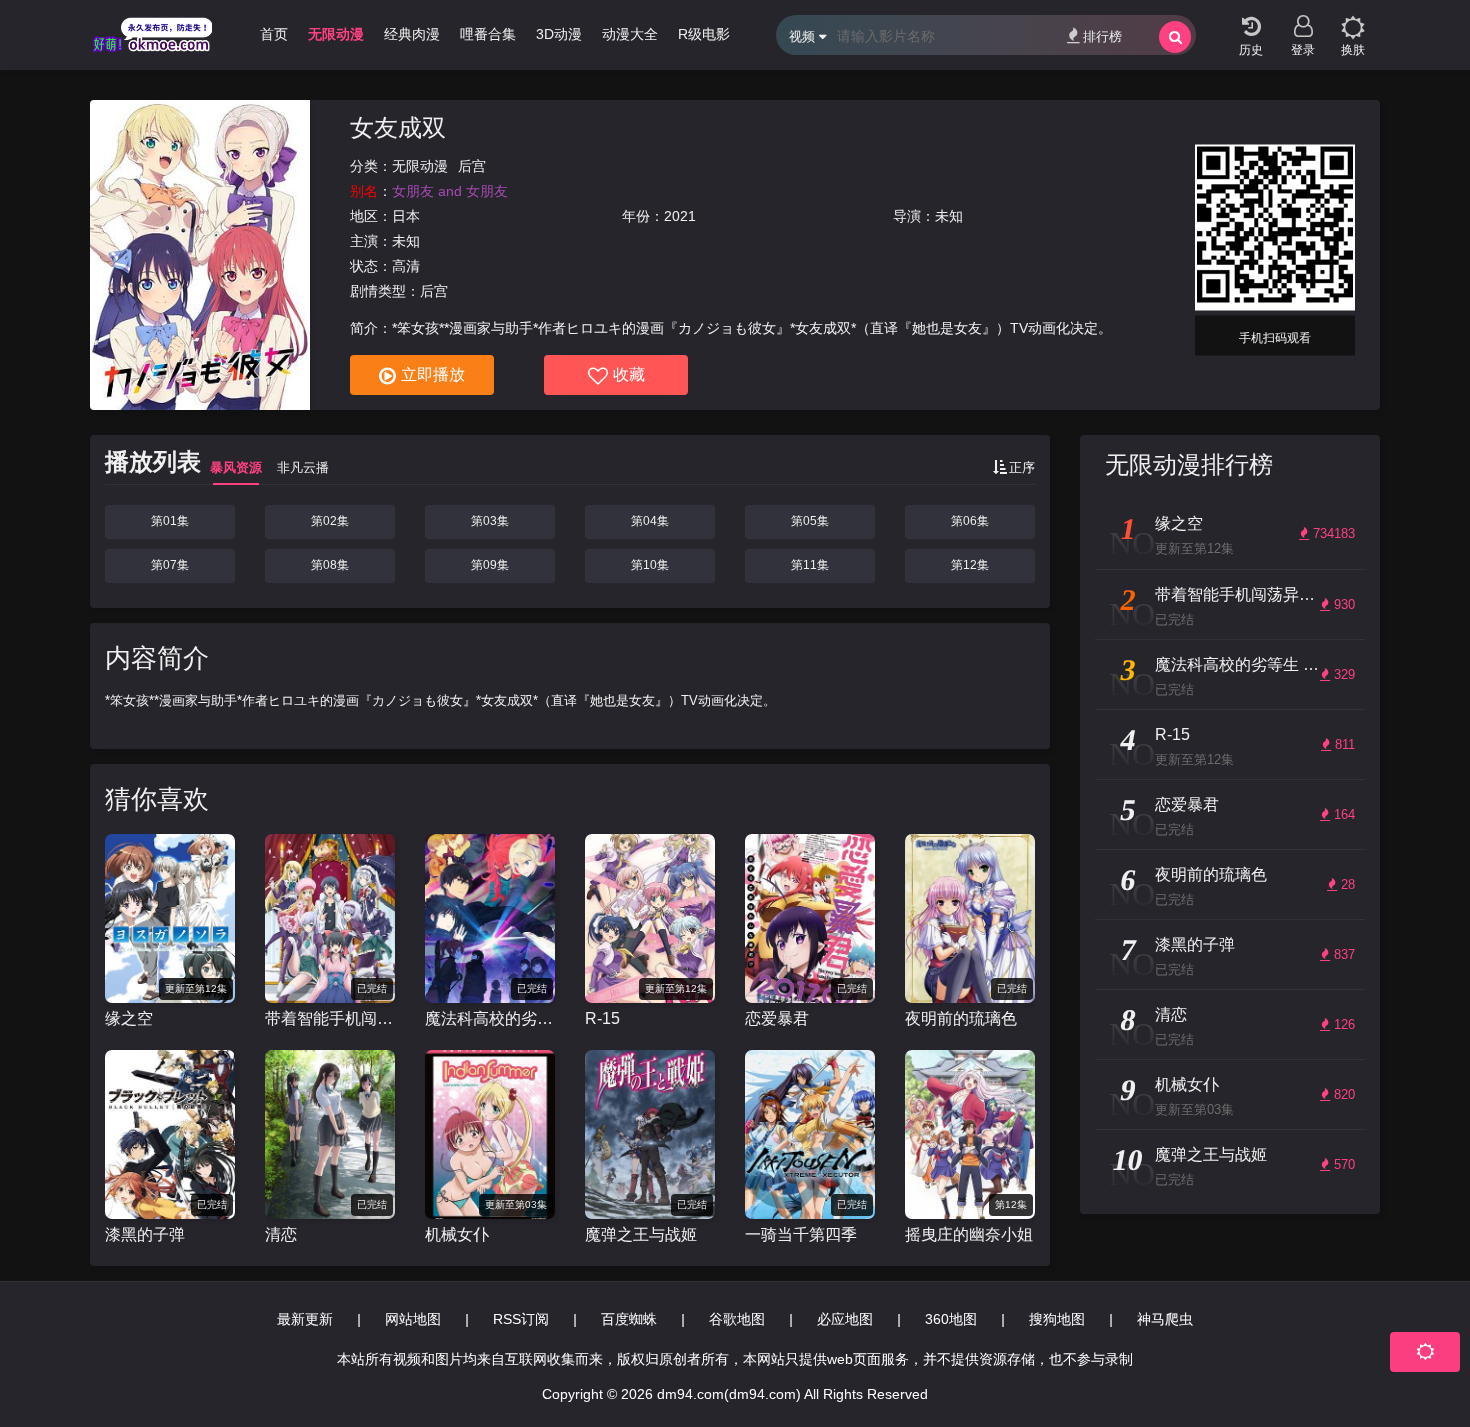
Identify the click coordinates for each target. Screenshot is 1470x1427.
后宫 (472, 166)
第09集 (490, 565)
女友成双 (398, 127)
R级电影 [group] (704, 34)
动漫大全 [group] (630, 34)
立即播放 (433, 374)
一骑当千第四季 (801, 1234)
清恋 (281, 1234)
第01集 (170, 521)
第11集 (810, 565)
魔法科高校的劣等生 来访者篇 (490, 1018)
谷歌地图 (737, 1319)
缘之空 (129, 1018)
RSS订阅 (521, 1319)
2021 (680, 216)
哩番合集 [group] (488, 34)
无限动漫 (420, 166)
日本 (406, 216)
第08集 (330, 565)
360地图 (951, 1319)
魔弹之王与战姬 (641, 1234)
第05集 (810, 521)
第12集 (970, 565)
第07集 (170, 565)
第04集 (650, 521)
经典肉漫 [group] (412, 34)
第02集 (330, 521)
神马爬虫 (1165, 1319)
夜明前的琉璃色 (961, 1018)
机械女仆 (457, 1234)
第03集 (490, 521)
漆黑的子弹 (145, 1234)
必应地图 (845, 1319)
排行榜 (1102, 36)
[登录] (1303, 20)
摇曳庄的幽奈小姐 (969, 1234)
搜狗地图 (1057, 1319)
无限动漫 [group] (336, 34)
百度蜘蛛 (629, 1319)
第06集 (970, 521)
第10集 (650, 565)
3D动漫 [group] (559, 34)
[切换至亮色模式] (1353, 20)
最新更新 (305, 1319)
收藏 (629, 374)
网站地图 (413, 1319)
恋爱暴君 (777, 1018)
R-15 (602, 1018)
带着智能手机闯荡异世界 (330, 1018)
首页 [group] (274, 34)
